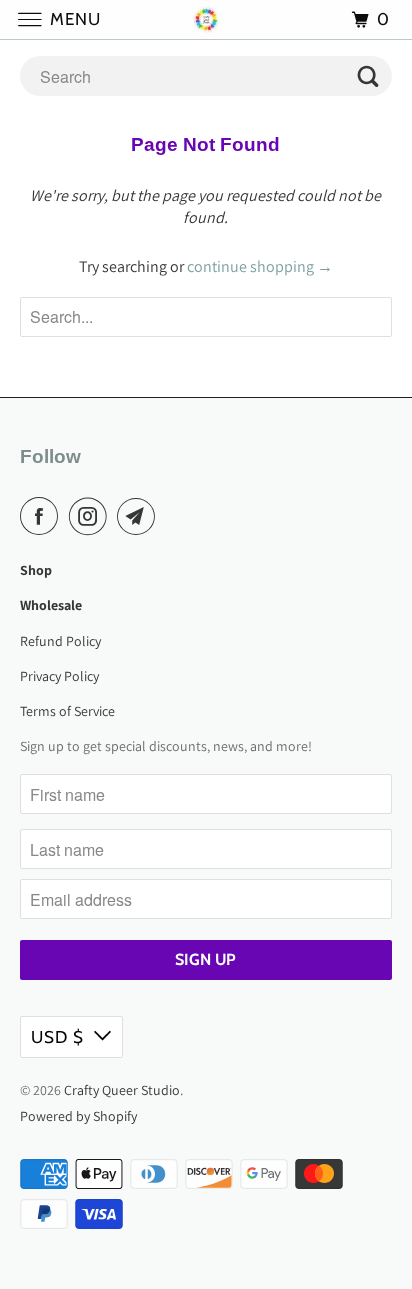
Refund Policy (60, 641)
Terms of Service (67, 711)
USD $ (57, 1037)
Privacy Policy (59, 676)
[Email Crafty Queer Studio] (140, 516)
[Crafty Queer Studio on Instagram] (92, 516)
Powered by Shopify (78, 1116)
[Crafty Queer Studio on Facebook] (43, 516)
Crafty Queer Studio (122, 1090)
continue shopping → (260, 266)
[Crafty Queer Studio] (206, 19)
